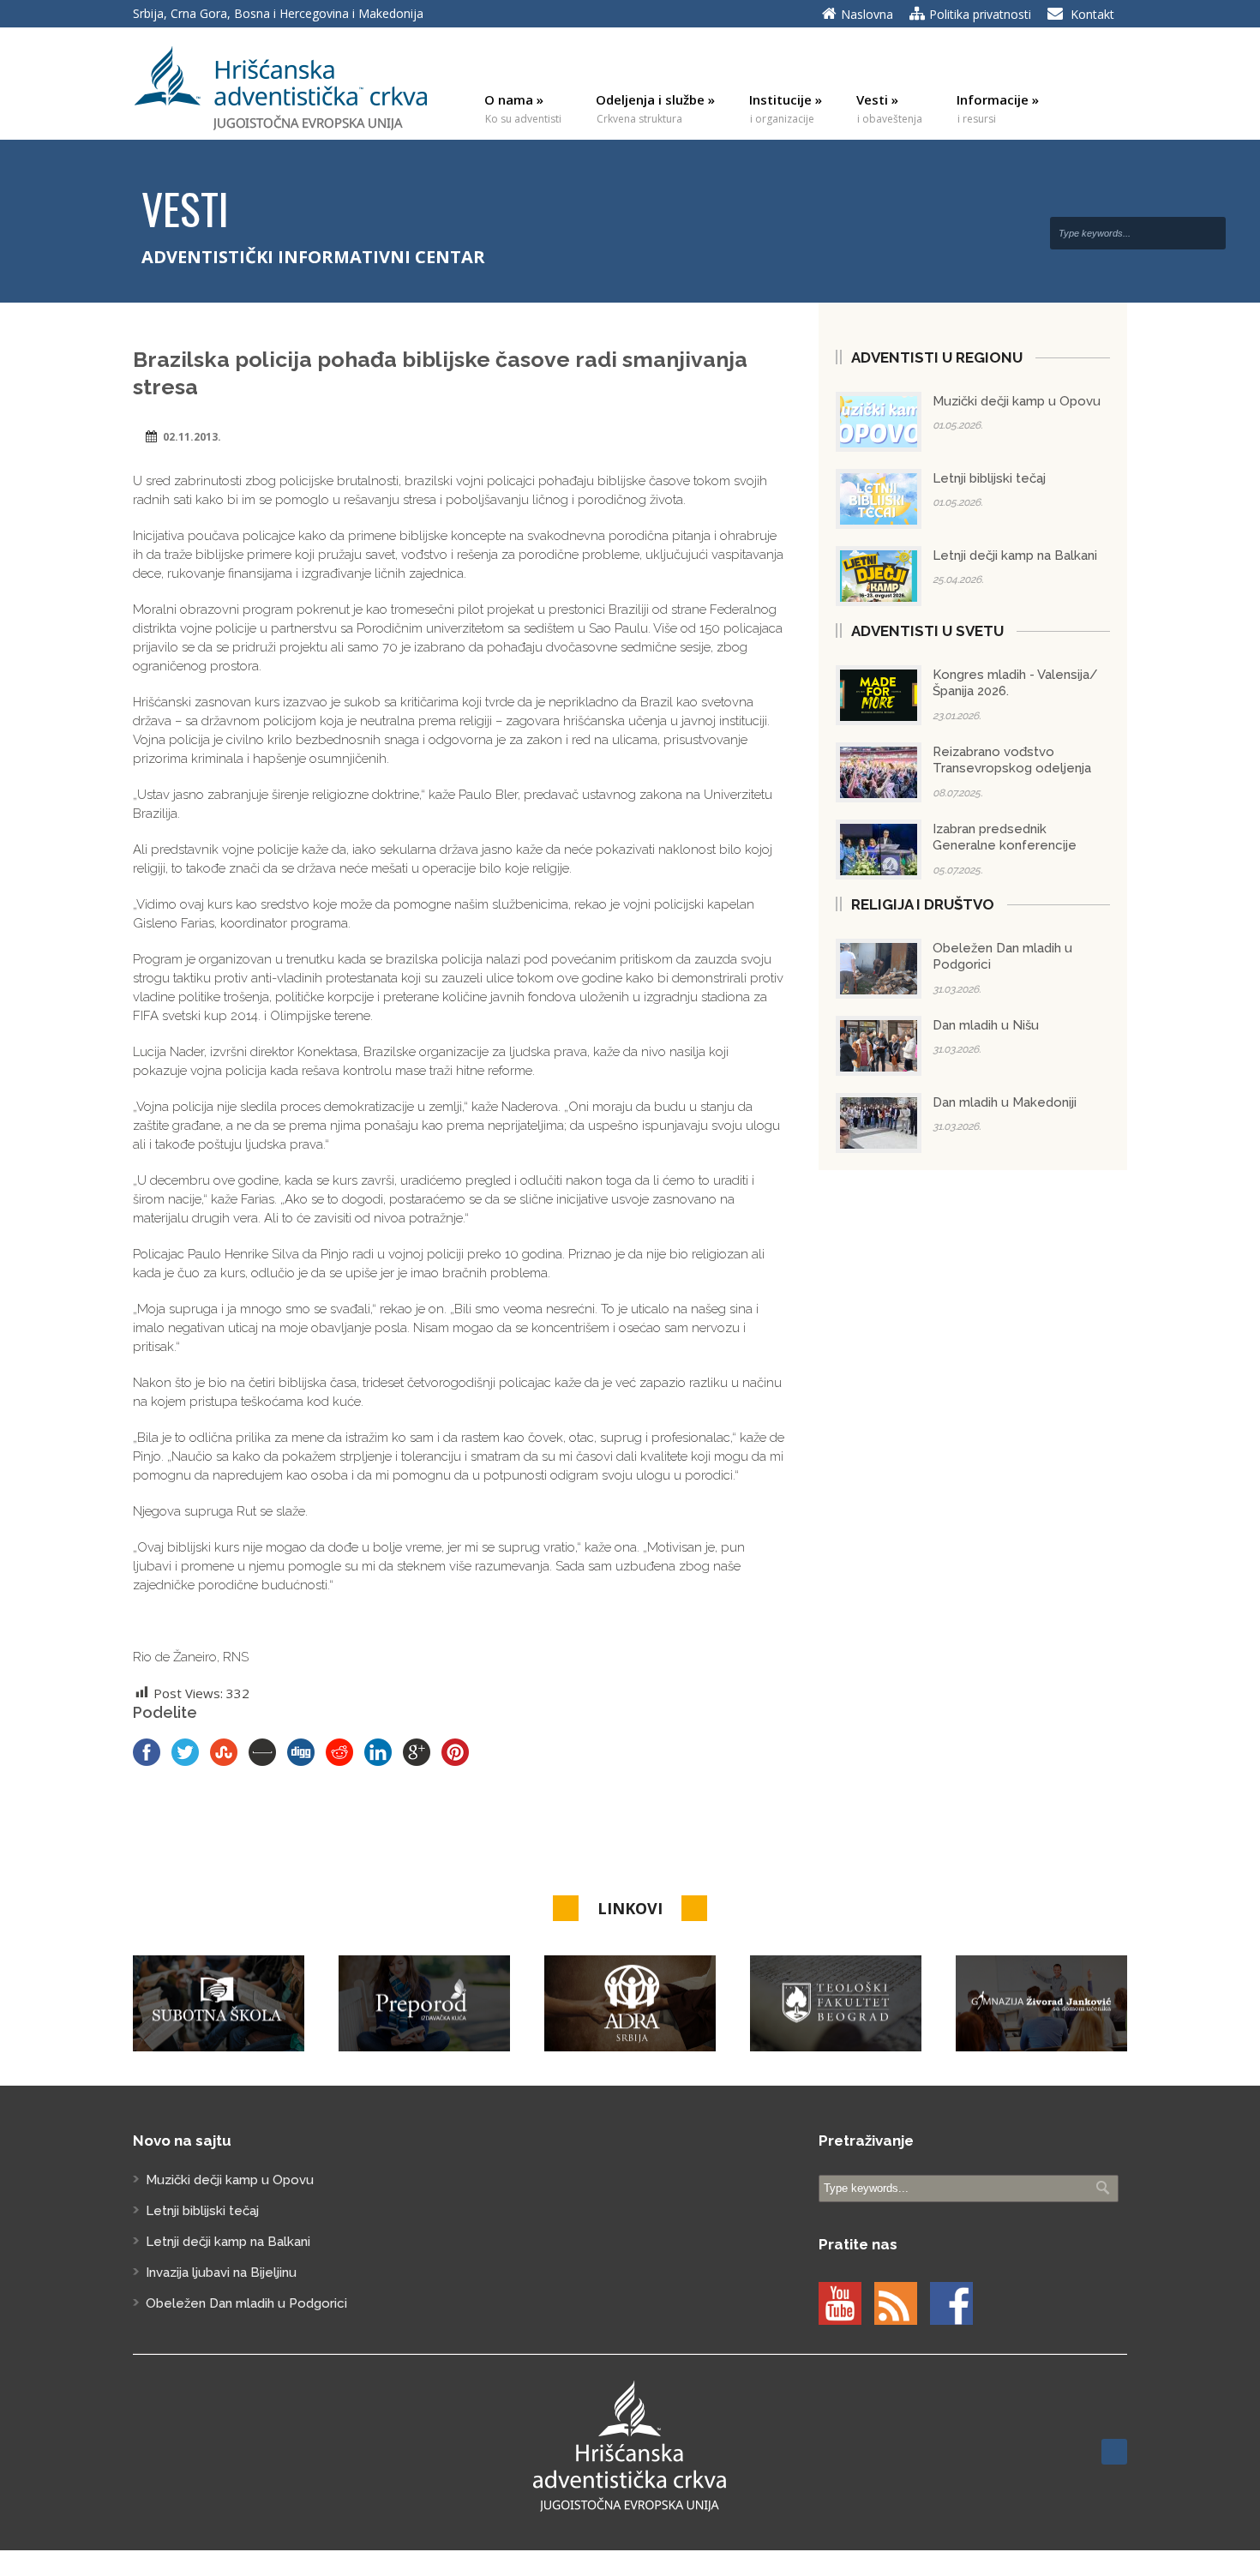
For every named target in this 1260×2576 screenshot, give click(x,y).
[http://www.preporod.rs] (424, 2004)
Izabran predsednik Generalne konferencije (1005, 838)
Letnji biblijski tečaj (989, 478)
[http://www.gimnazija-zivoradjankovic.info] (1041, 2004)
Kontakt (1092, 14)
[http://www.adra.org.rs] (630, 2004)
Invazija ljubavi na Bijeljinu (221, 2273)
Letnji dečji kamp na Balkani (1015, 555)
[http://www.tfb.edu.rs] (836, 2004)
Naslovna (867, 14)
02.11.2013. (192, 437)
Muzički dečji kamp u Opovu (1017, 401)
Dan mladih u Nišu (986, 1025)
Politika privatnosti (980, 14)
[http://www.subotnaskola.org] (219, 2004)
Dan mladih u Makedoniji (1005, 1102)
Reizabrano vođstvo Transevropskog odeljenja (1012, 760)
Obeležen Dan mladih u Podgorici (246, 2303)
